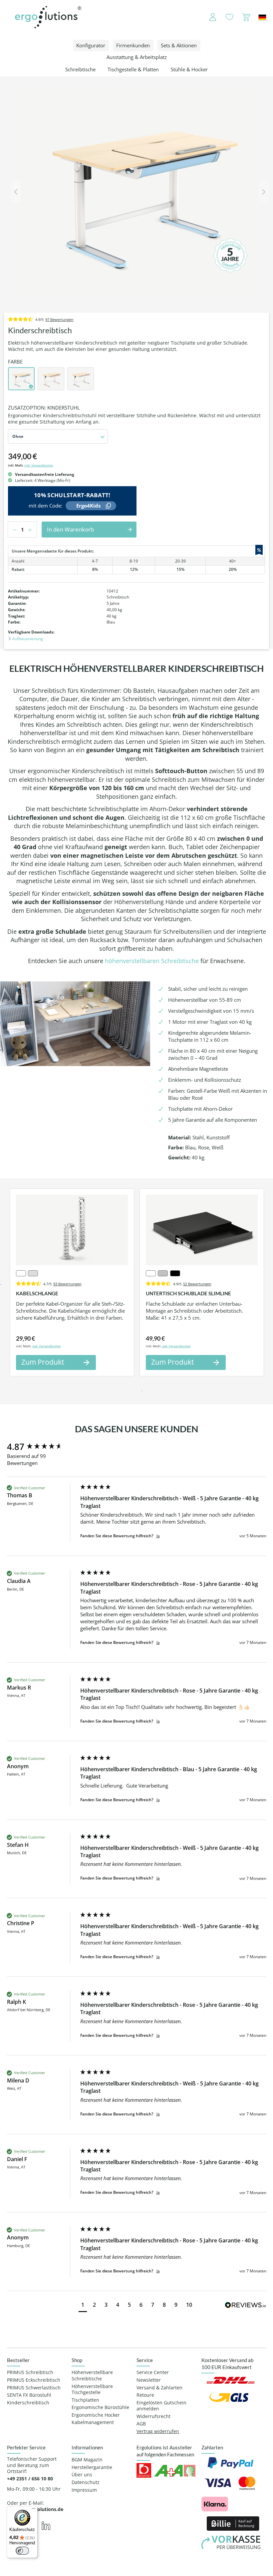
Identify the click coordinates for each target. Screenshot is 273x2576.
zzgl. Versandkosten (47, 1346)
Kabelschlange (37, 1293)
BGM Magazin (87, 2460)
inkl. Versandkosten (39, 465)
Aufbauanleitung (27, 639)
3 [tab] (141, 1391)
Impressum (84, 2490)
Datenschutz (86, 2482)
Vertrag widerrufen (158, 2431)
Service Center (153, 2372)
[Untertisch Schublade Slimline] (202, 1230)
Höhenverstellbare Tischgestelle (92, 2390)
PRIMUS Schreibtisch (30, 2372)
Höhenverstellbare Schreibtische (92, 2376)
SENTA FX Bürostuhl (29, 2395)
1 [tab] (122, 1391)
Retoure (145, 2395)
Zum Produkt (43, 1362)
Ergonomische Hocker (96, 2415)
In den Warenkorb (70, 529)
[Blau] (21, 379)
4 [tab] (151, 1391)
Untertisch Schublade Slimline (188, 1293)
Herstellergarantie (92, 2467)
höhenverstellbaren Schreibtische (152, 961)
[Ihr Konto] (208, 17)
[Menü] (34, 2510)
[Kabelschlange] (72, 1230)
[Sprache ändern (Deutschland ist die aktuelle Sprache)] (262, 17)
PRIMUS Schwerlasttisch (34, 2388)
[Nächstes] (264, 191)
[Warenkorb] (246, 17)
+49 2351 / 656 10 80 (30, 2479)
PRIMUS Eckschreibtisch (34, 2380)
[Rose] (51, 379)
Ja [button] (158, 1536)
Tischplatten (85, 2400)
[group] (42, 1447)
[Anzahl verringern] (13, 530)
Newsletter (149, 2380)
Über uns (82, 2475)
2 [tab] (132, 1391)
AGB (141, 2424)
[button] (83, 2306)
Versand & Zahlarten (159, 2388)
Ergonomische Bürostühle (100, 2407)
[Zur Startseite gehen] (48, 17)
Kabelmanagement (93, 2422)
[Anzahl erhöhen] (32, 530)
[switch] (22, 2551)
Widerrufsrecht (153, 2416)
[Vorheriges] (16, 191)
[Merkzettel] (229, 17)
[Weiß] (81, 379)
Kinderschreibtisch (28, 2403)
